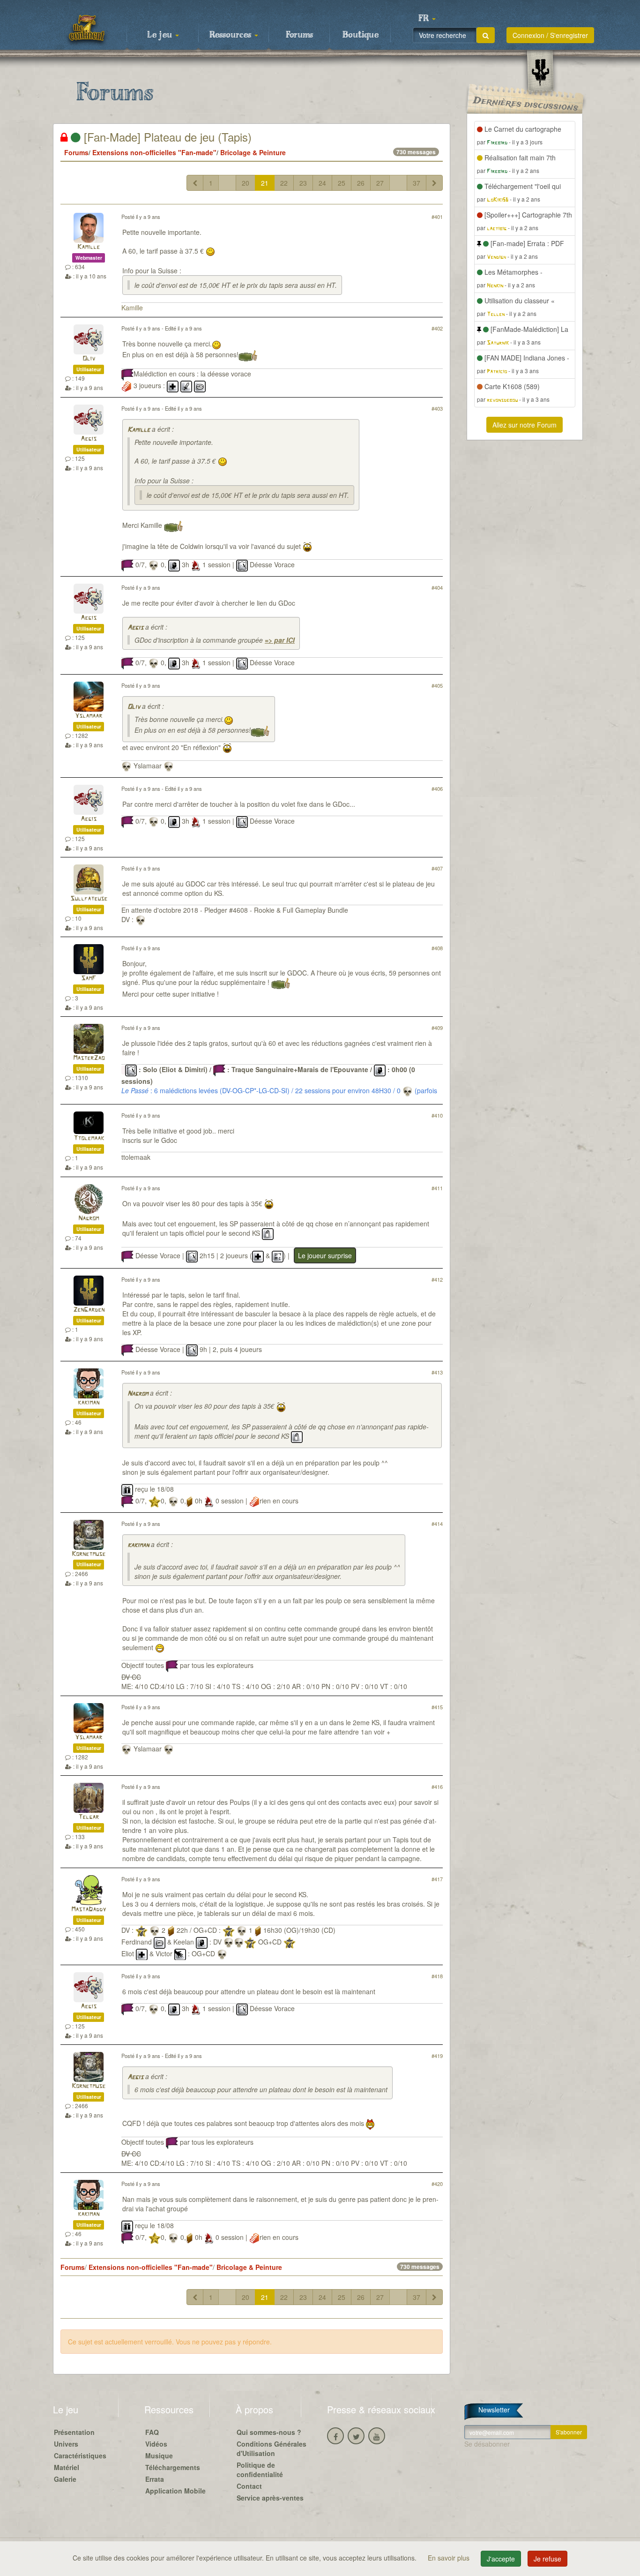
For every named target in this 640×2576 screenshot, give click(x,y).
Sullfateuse (89, 899)
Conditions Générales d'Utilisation (272, 2448)
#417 (437, 1879)
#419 (437, 2056)
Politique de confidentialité (260, 2470)
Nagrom (89, 1219)
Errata (155, 2479)
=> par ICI (280, 640)
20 (246, 183)
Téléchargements (173, 2467)
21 (265, 183)
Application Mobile (175, 2491)
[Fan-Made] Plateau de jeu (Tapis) (166, 137)
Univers (66, 2444)
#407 (437, 868)
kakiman (89, 1403)
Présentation (74, 2432)
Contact (249, 2486)
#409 (437, 1028)
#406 (437, 789)
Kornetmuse (89, 1554)
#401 (437, 217)
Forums (299, 35)
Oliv (89, 359)
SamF (89, 979)
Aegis (89, 439)
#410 (437, 1115)
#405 (437, 685)
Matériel (67, 2467)
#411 (437, 1188)
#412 (437, 1279)
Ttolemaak (89, 1138)
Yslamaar (89, 716)
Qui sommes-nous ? (269, 2432)
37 (417, 183)
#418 (437, 1976)
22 (284, 183)
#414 (437, 1524)
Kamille (89, 247)
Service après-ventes (270, 2498)
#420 (437, 2184)
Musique (159, 2456)
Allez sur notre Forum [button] (525, 425)
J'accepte (501, 2559)
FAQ (152, 2432)
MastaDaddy (89, 1910)
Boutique (361, 35)
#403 (437, 408)
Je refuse (547, 2559)
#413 (437, 1372)
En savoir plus (450, 2558)
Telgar (89, 1817)
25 (342, 183)
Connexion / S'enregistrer (550, 35)
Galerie (65, 2479)
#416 (437, 1787)
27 (380, 183)
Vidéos (156, 2444)
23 (303, 183)
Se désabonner (487, 2444)
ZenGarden (89, 1310)
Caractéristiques (80, 2456)
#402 (437, 328)
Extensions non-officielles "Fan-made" (154, 152)
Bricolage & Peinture (253, 152)
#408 (437, 948)
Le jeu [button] (161, 35)
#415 (437, 1707)
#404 (437, 587)
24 (322, 183)
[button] (427, 19)
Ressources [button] (231, 35)
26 (361, 183)
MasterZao (89, 1058)
